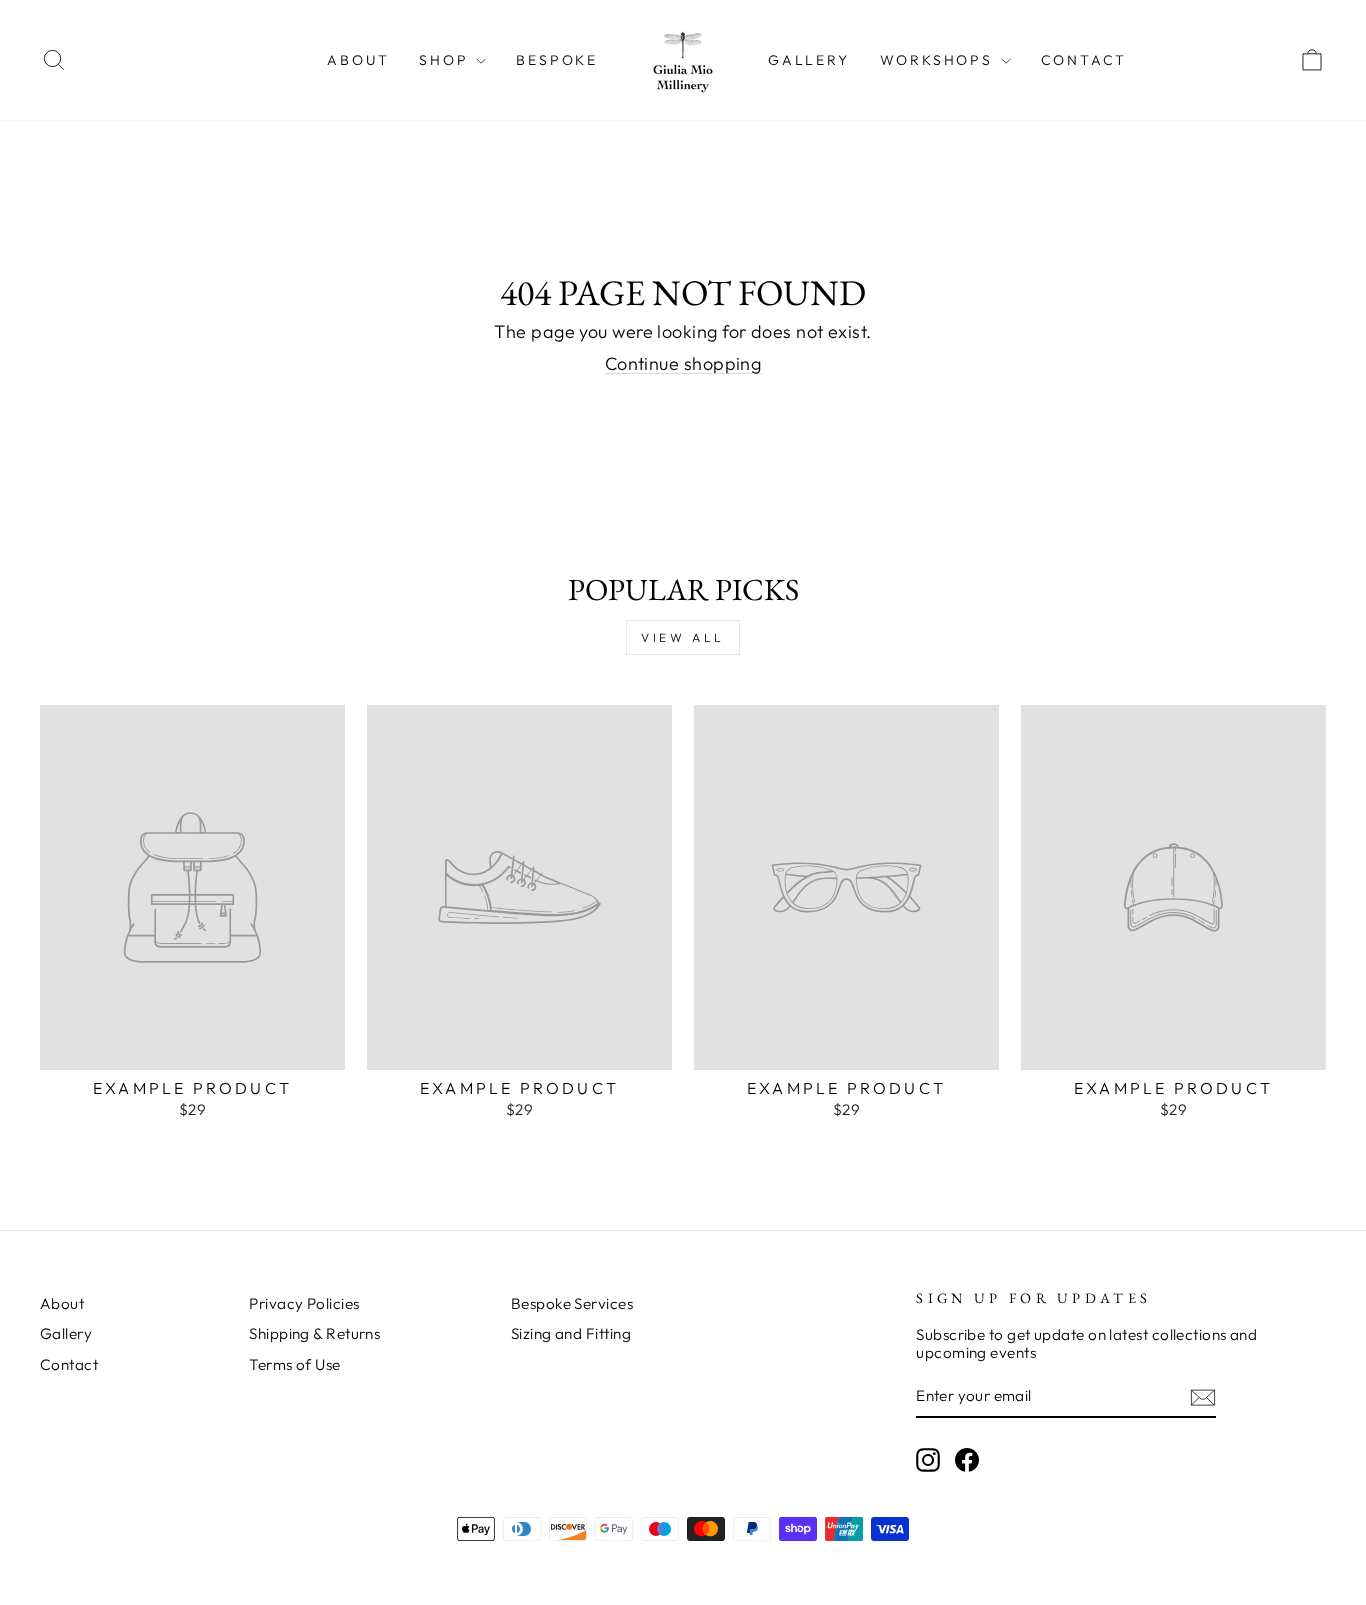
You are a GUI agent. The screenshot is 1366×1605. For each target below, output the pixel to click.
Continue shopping (683, 363)
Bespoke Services (572, 1303)
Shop (446, 60)
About (358, 60)
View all (683, 637)
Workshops (939, 60)
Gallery (809, 60)
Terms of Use (294, 1364)
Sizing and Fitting (571, 1333)
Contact (1084, 60)
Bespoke (557, 60)
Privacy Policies (304, 1303)
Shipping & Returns (314, 1333)
